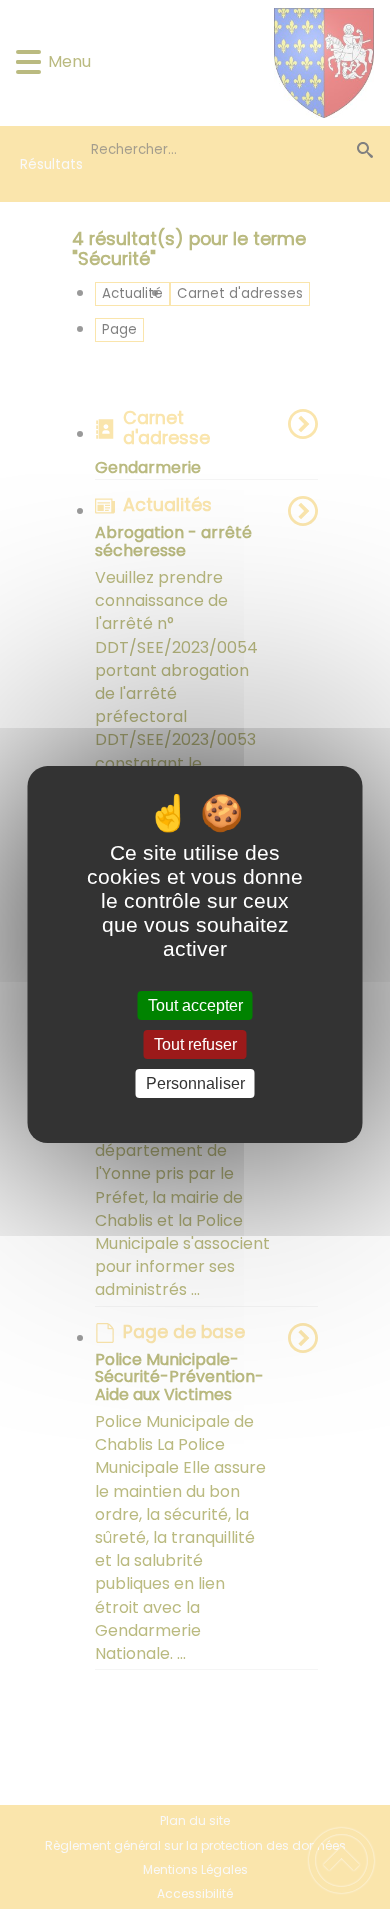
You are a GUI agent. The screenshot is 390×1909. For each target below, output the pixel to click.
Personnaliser (195, 1083)
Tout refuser (195, 1044)
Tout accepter (195, 1005)
